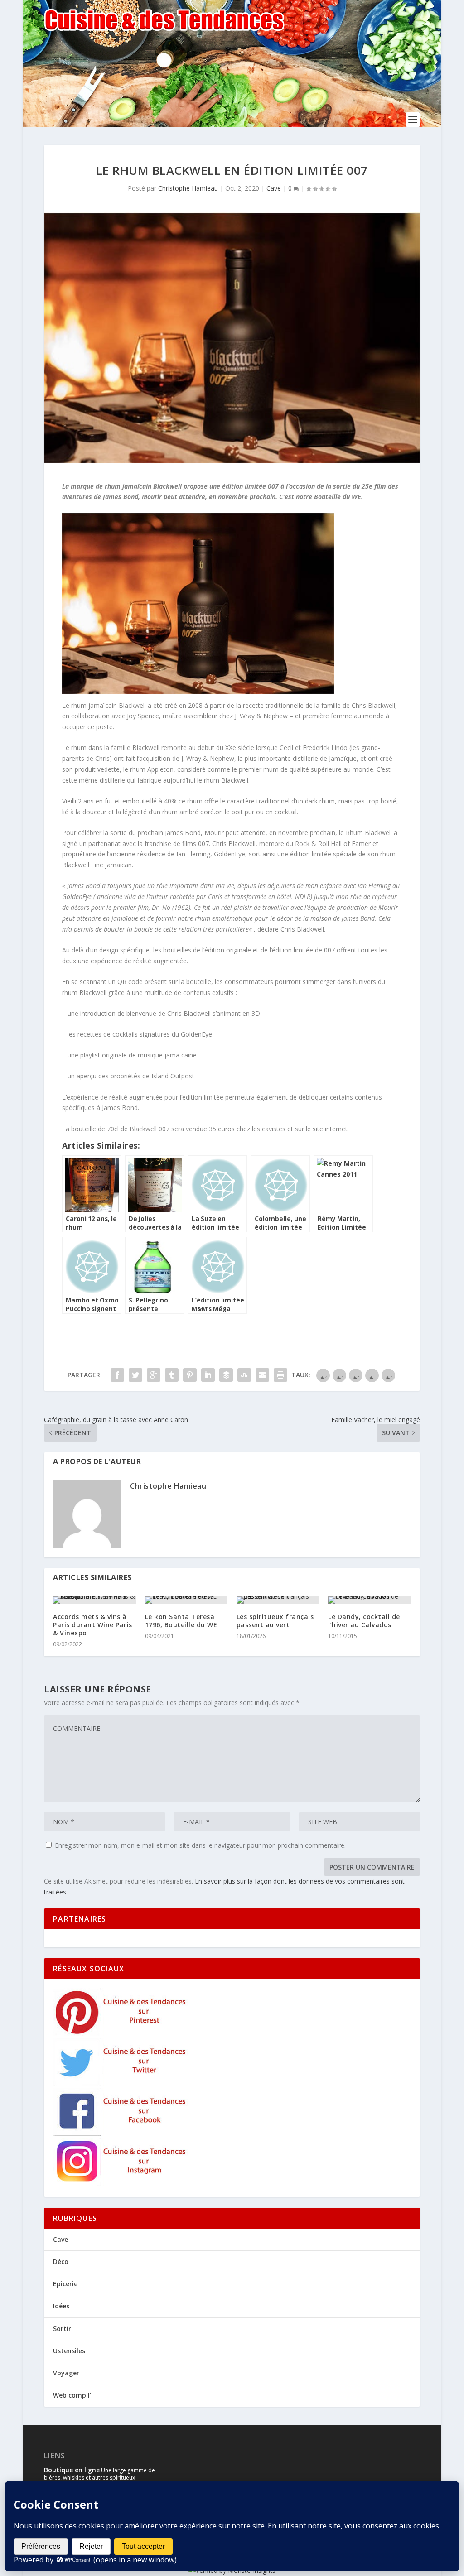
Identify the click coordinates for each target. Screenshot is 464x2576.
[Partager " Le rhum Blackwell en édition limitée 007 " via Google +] (154, 1375)
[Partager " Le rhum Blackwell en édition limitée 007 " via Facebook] (117, 1375)
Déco (61, 2261)
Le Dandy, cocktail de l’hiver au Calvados (364, 1621)
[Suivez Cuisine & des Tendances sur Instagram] (121, 2184)
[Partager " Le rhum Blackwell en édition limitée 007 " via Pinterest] (190, 1375)
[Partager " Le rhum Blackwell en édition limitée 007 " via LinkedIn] (208, 1375)
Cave (274, 188)
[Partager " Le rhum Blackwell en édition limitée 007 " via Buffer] (226, 1375)
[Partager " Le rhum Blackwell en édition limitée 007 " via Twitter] (135, 1375)
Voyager (66, 2373)
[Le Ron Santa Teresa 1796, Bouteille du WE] (186, 1600)
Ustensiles (69, 2351)
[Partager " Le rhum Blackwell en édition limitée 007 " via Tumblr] (172, 1375)
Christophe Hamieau (188, 188)
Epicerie (65, 2284)
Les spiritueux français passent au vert (275, 1621)
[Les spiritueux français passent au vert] (278, 1600)
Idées (61, 2306)
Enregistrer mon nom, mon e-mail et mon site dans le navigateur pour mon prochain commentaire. (200, 1845)
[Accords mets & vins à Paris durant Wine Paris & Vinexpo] (94, 1600)
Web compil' (72, 2395)
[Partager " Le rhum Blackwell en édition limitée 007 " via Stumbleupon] (244, 1375)
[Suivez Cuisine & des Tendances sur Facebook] (121, 2133)
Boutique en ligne (72, 2470)
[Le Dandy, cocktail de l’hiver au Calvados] (369, 1600)
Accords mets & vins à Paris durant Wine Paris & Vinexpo (93, 1625)
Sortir (62, 2328)
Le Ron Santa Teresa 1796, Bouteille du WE (181, 1621)
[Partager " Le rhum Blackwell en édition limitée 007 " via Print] (280, 1375)
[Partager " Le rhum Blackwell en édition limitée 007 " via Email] (262, 1375)
